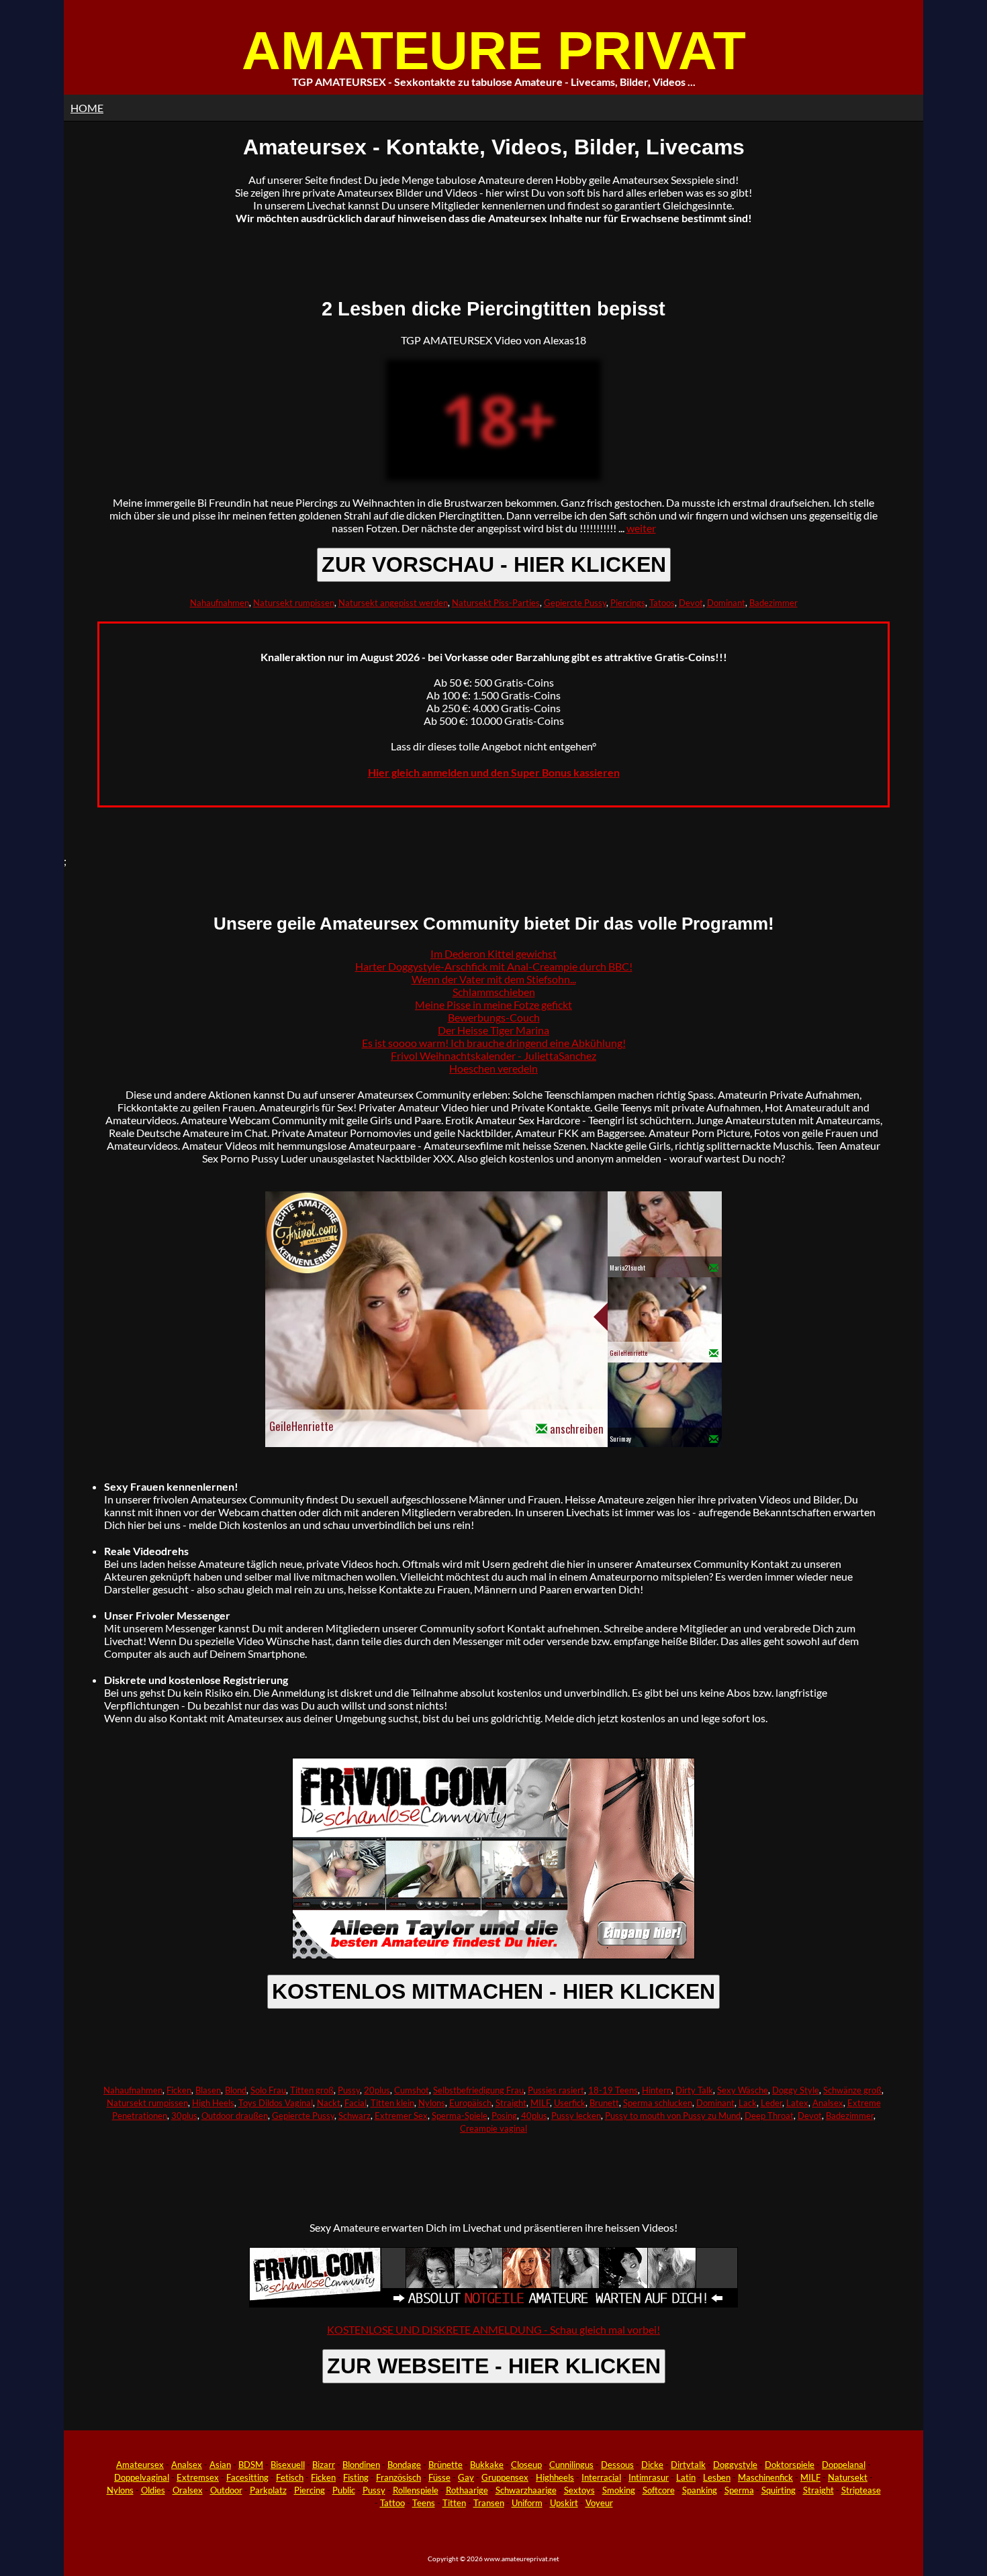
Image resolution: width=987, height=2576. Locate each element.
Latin (686, 2477)
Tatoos (662, 603)
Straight (511, 2103)
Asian (220, 2465)
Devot (691, 603)
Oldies (153, 2490)
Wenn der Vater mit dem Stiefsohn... (494, 979)
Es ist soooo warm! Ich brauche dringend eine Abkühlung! (494, 1043)
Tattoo (392, 2503)
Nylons (432, 2103)
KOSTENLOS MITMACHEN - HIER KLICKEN (493, 1991)
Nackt (329, 2103)
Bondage (404, 2465)
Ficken (179, 2090)
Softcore (659, 2490)
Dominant (726, 603)
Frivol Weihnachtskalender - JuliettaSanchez (493, 1055)
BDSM (251, 2465)
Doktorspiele (790, 2465)
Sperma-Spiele (460, 2116)
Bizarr (324, 2465)
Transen (489, 2503)
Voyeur (599, 2503)
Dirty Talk (694, 2090)
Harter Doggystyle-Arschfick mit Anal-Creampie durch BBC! (494, 966)
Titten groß (312, 2090)
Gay (466, 2477)
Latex (797, 2103)
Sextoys (579, 2490)
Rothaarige (467, 2490)
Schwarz (355, 2116)
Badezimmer (773, 603)
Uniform (527, 2503)
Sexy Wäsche (743, 2090)
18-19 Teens (613, 2090)
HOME (87, 108)
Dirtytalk (688, 2465)
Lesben (717, 2477)
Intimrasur (649, 2477)
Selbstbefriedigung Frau (478, 2090)
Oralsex (188, 2490)
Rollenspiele (416, 2490)
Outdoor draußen (235, 2116)
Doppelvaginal (142, 2477)
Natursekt (848, 2477)
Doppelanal (844, 2465)
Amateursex (140, 2465)
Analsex (828, 2103)
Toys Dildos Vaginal (276, 2103)
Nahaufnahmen (220, 603)
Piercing (310, 2490)
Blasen (208, 2090)
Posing (504, 2116)
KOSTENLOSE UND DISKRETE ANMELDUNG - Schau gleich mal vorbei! (493, 2329)
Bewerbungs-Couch (494, 1017)
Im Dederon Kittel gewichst (493, 953)
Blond (236, 2090)
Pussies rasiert (556, 2090)
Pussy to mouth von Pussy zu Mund (673, 2116)
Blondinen (361, 2465)
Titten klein (392, 2103)
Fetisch (290, 2477)
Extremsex (198, 2477)
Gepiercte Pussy (575, 603)
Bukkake (487, 2465)
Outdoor (226, 2490)
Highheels (555, 2477)
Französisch (398, 2477)
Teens (424, 2503)
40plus (534, 2116)
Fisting (356, 2477)
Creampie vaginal (493, 2128)
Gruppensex (505, 2477)
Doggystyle (735, 2465)
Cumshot (412, 2090)
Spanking (700, 2490)
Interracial (601, 2477)
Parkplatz (268, 2490)
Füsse (439, 2477)
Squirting (779, 2490)
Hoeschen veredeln (493, 1068)
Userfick (570, 2103)
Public (344, 2490)
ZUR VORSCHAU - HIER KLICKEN (494, 564)
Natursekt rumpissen (294, 603)
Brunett (604, 2103)
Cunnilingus (571, 2465)
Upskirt (564, 2503)
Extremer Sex (401, 2116)
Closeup (526, 2465)
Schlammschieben (494, 992)
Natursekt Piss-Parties (496, 603)
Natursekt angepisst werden (393, 603)
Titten (454, 2503)
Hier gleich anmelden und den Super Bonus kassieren (494, 772)
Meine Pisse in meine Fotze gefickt (493, 1004)
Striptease (861, 2490)
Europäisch (470, 2103)
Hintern (657, 2090)
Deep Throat (769, 2116)
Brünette (445, 2465)
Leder (771, 2103)
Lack (748, 2103)
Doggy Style (796, 2090)
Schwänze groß (852, 2090)
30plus (184, 2116)
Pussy (349, 2090)
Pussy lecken (576, 2116)
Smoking (619, 2490)
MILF (540, 2103)
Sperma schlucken (658, 2103)
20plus (377, 2090)
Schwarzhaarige (526, 2490)
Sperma (739, 2490)
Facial (356, 2103)
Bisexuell (288, 2465)
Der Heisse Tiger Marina (493, 1030)
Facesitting (247, 2477)
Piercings (628, 603)
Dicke (652, 2465)
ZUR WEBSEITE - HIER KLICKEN (494, 2366)
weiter (641, 528)
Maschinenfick (765, 2477)
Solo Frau (268, 2090)
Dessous (617, 2465)
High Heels (213, 2103)
